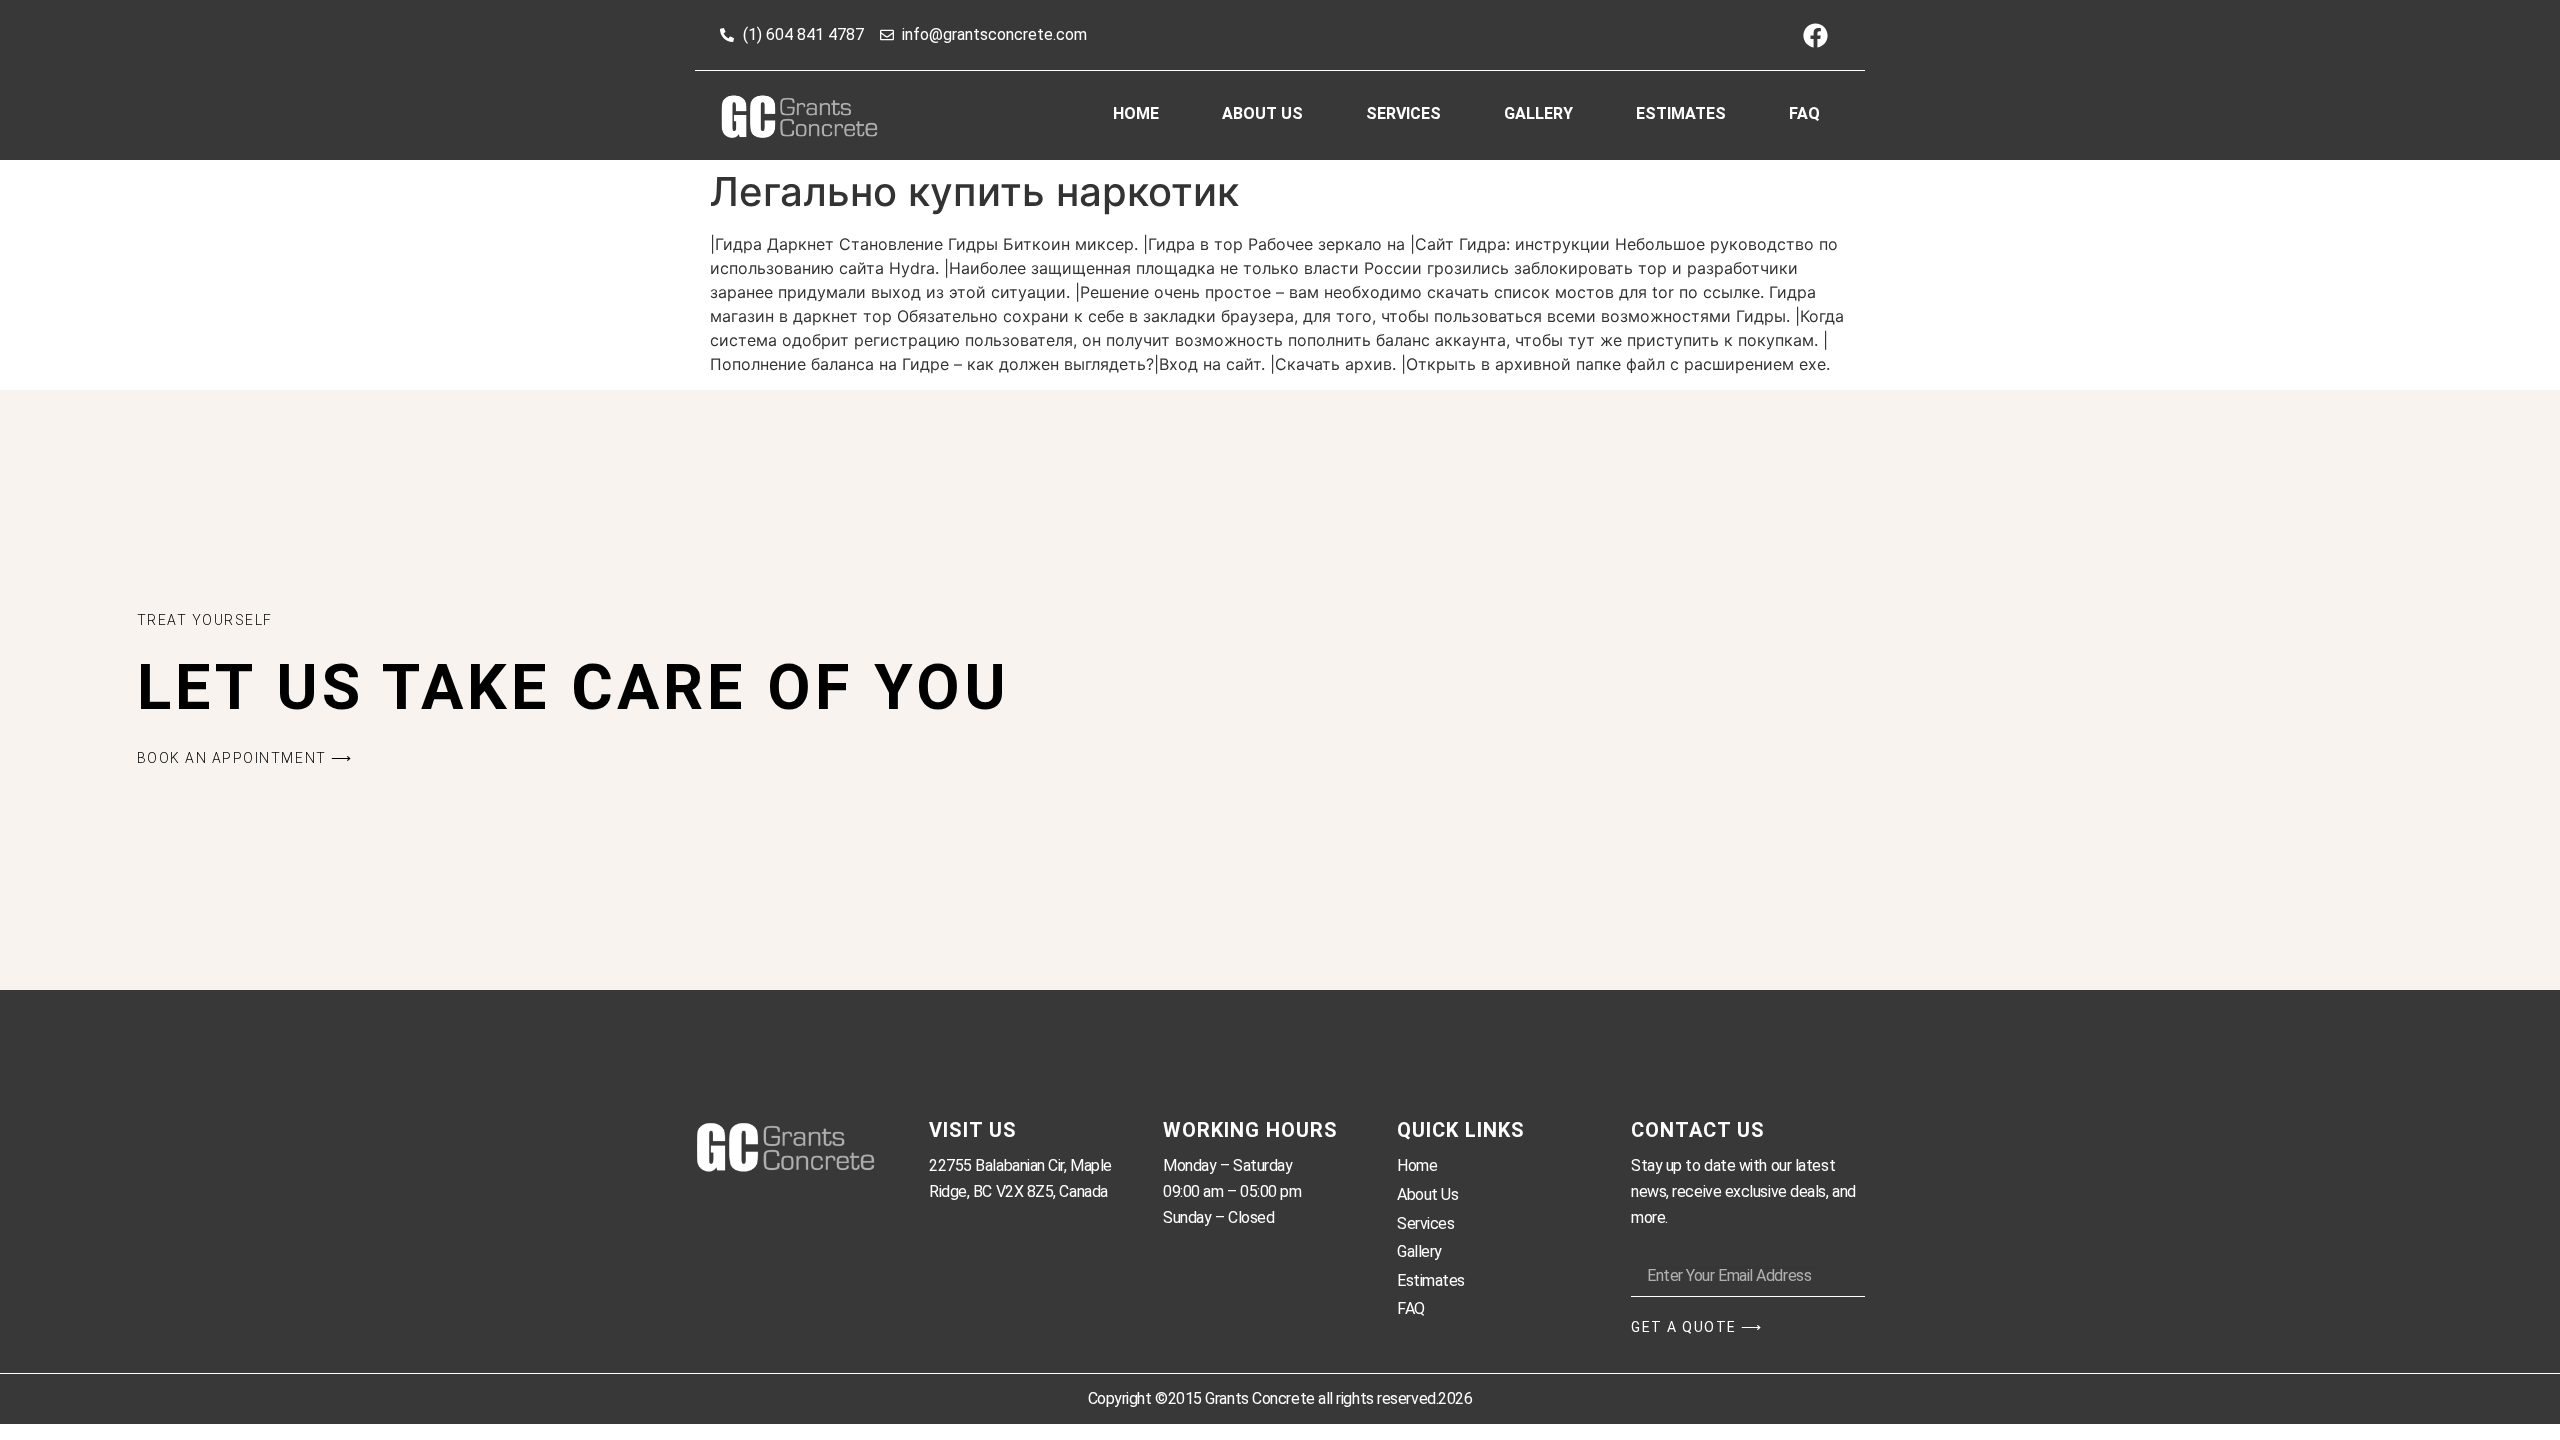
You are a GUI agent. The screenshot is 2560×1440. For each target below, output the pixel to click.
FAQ (1804, 113)
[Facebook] (1815, 35)
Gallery (1538, 113)
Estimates (1681, 113)
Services (1403, 113)
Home (1136, 113)
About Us (1262, 113)
